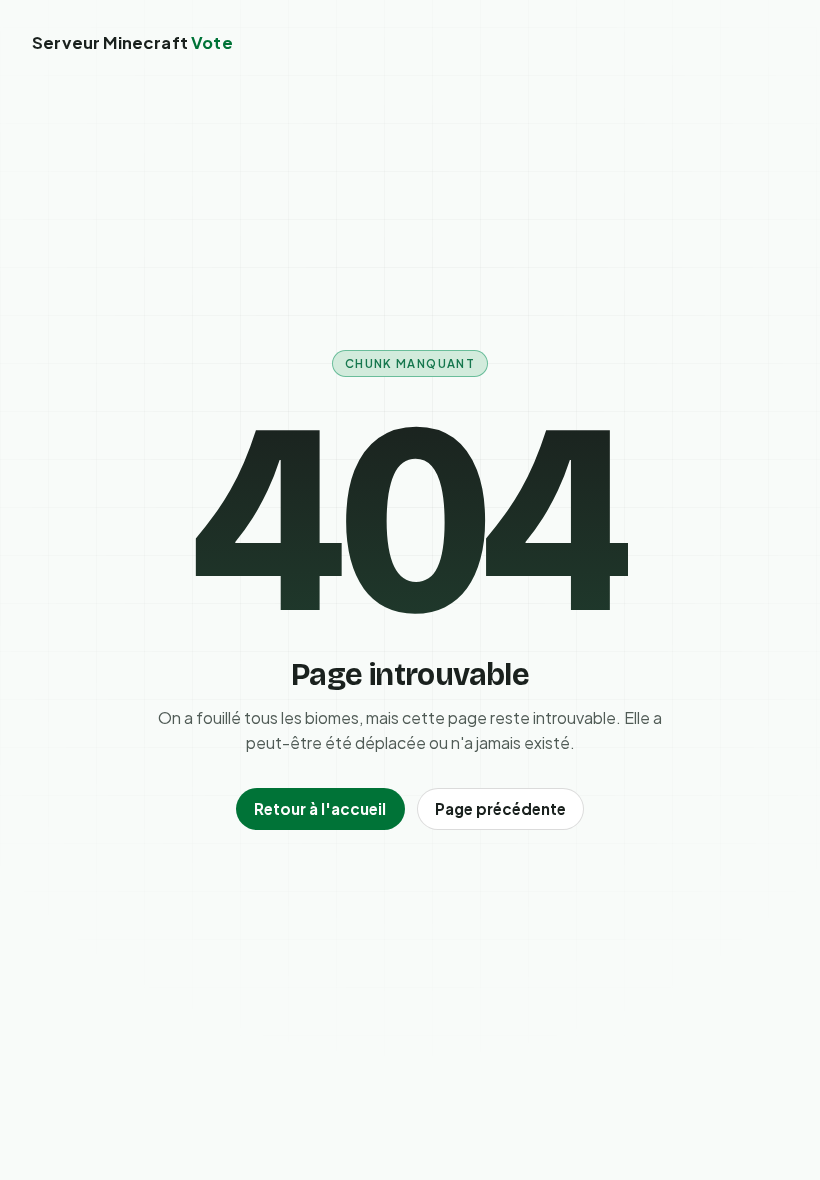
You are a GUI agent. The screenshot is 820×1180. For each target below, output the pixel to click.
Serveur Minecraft (132, 42)
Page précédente (500, 808)
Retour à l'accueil (320, 808)
